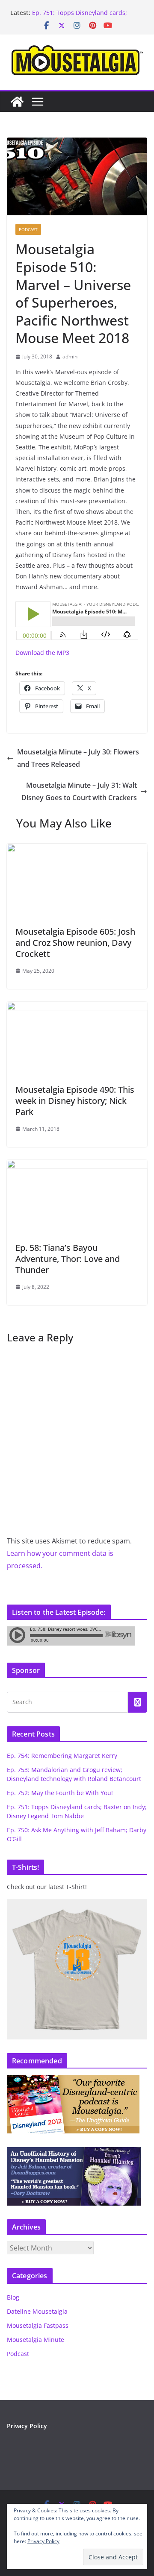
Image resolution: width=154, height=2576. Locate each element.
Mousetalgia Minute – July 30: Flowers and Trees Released (78, 758)
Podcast (28, 229)
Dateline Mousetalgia (37, 2311)
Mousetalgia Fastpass (38, 2325)
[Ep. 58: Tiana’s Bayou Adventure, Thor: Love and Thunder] (77, 1166)
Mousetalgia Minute (36, 2340)
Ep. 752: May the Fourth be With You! (60, 1793)
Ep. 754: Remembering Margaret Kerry (62, 1756)
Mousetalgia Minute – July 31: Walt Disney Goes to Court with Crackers (79, 791)
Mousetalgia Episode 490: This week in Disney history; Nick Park (75, 1101)
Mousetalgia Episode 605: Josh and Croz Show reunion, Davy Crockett (75, 943)
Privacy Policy (27, 2426)
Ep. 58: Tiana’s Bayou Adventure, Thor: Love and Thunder (68, 1259)
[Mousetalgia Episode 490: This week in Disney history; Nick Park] (77, 1008)
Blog (13, 2297)
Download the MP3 (42, 653)
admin (70, 356)
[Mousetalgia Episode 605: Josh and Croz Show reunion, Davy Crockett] (77, 850)
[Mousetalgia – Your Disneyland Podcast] (17, 102)
